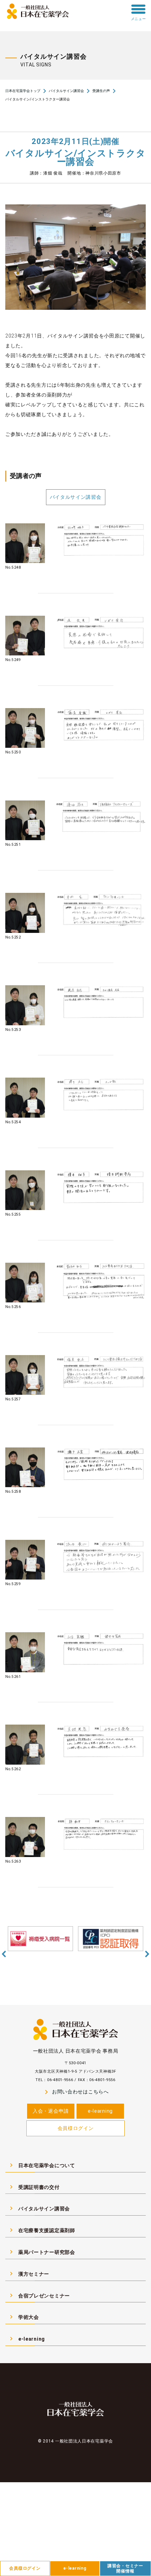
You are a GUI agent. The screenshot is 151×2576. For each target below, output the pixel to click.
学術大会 (23, 2317)
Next (147, 1954)
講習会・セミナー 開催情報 (125, 2568)
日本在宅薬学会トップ (23, 91)
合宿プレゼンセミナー (39, 2295)
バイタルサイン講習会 (66, 91)
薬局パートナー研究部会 (41, 2252)
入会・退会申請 (51, 2111)
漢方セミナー (28, 2274)
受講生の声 (101, 91)
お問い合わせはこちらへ (75, 2092)
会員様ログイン (76, 2128)
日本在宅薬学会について (41, 2165)
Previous (4, 1954)
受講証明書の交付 (34, 2187)
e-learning (100, 2111)
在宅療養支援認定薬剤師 (41, 2230)
